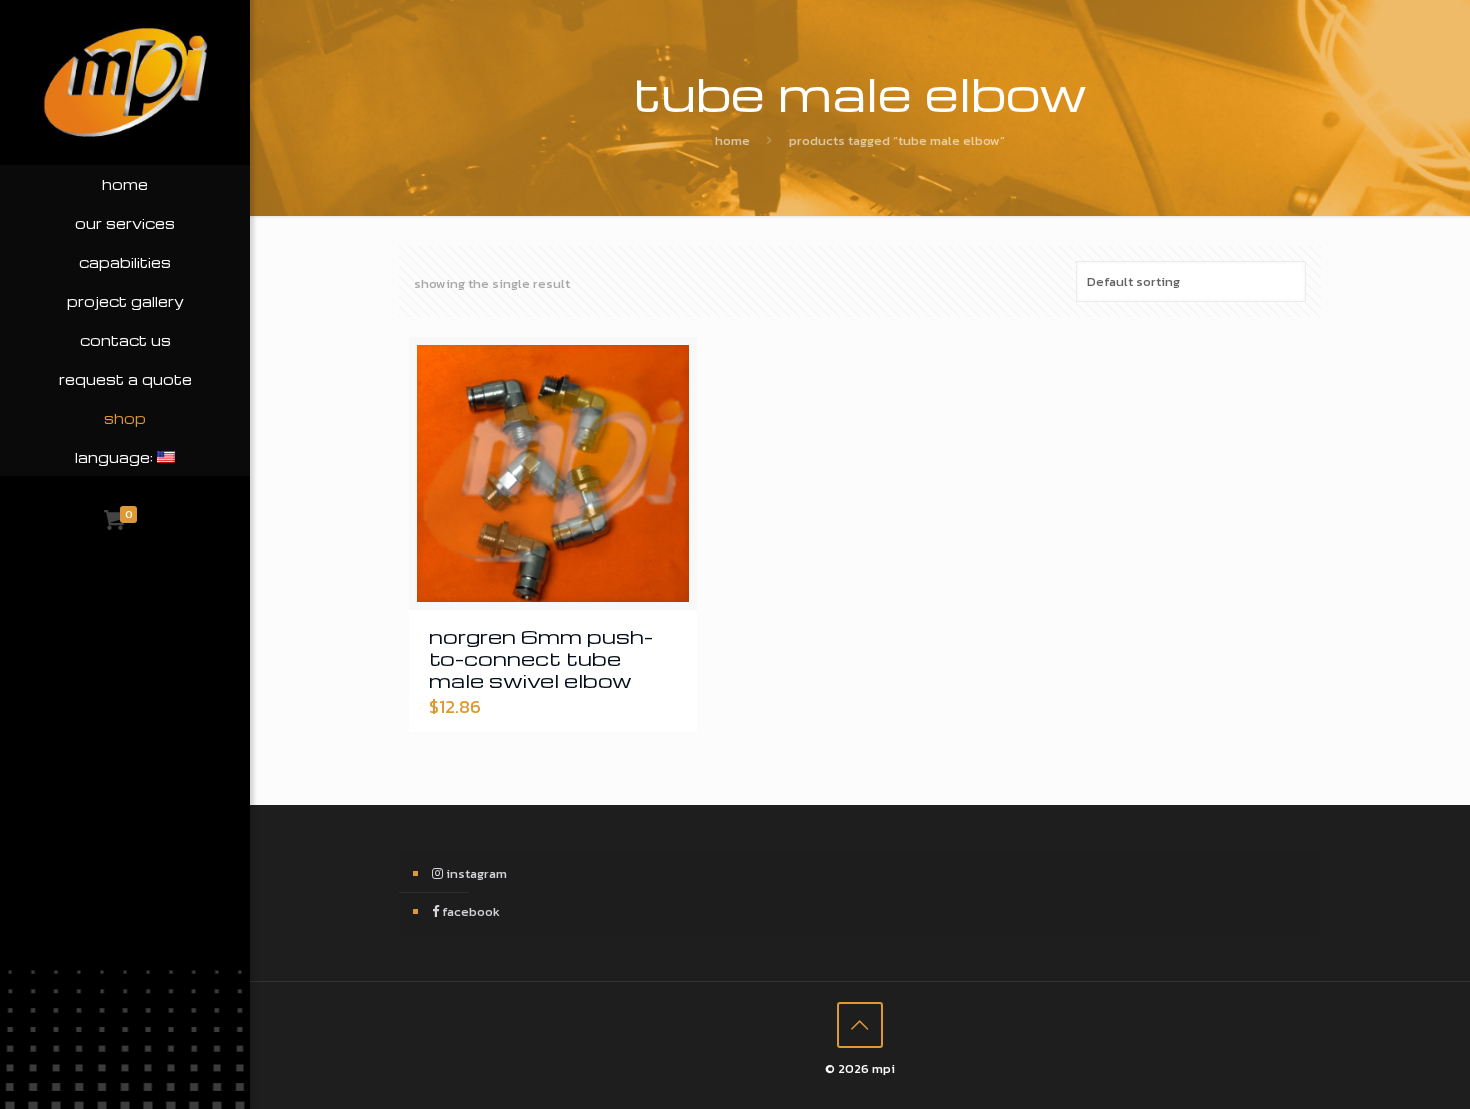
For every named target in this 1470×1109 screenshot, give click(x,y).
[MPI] (125, 82)
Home (732, 140)
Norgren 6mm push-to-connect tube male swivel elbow (541, 658)
